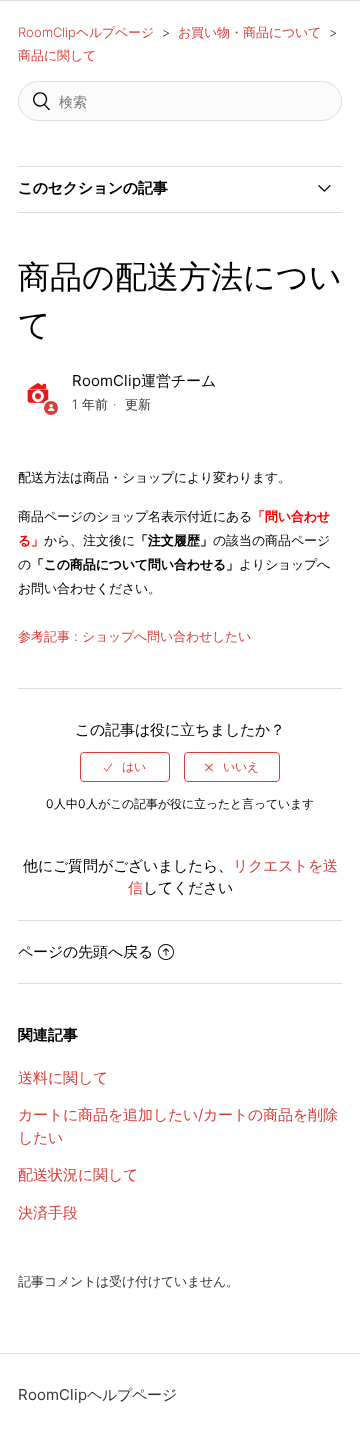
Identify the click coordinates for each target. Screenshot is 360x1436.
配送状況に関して (78, 1174)
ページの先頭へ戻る (85, 951)
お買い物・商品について (249, 32)
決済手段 (48, 1212)
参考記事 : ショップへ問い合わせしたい (134, 636)
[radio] (125, 767)
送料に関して (63, 1077)
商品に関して (57, 55)
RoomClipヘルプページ (86, 32)
